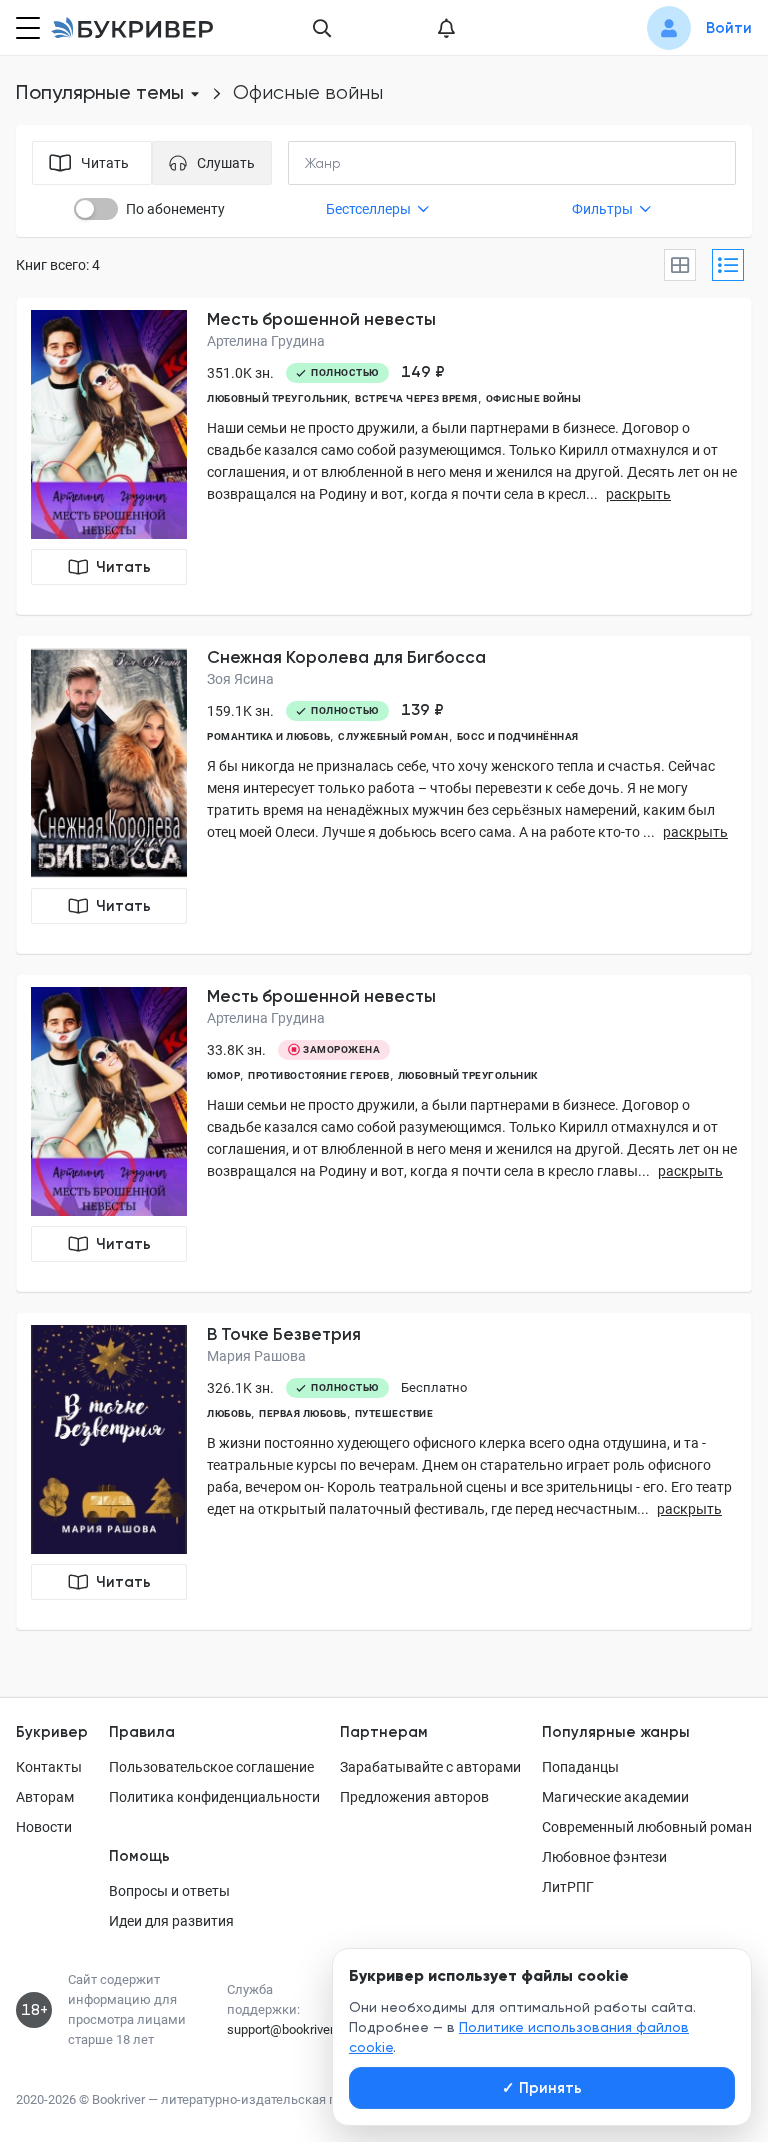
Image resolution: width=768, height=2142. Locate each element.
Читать (123, 567)
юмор (223, 1075)
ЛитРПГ (568, 1887)
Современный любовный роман (647, 1827)
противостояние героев (319, 1075)
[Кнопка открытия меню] (26, 28)
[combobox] (364, 163)
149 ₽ (423, 372)
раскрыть (638, 494)
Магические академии (615, 1797)
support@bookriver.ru (287, 2029)
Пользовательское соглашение (211, 1767)
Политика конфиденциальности (214, 1797)
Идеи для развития (171, 1921)
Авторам (45, 1797)
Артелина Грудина (266, 341)
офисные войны (534, 398)
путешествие (394, 1413)
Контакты (49, 1767)
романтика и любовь (268, 736)
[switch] (96, 209)
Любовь (229, 1413)
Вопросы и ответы (169, 1891)
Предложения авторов (414, 1797)
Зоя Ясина (240, 679)
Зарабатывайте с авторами (430, 1767)
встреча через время (416, 398)
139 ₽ (422, 710)
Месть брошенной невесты (321, 319)
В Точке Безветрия (284, 1334)
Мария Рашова (256, 1356)
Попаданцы (580, 1767)
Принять (542, 2088)
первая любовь (303, 1413)
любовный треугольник (277, 398)
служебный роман (393, 736)
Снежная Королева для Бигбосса (346, 657)
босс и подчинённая (518, 736)
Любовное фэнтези (604, 1857)
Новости (44, 1827)
